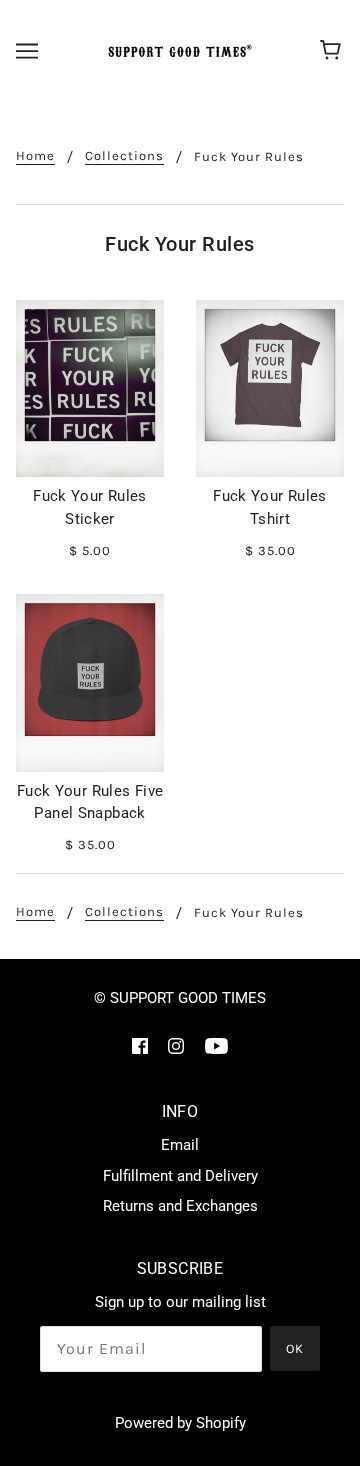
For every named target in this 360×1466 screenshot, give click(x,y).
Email (180, 1145)
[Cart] (333, 51)
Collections (124, 156)
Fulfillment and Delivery (180, 1176)
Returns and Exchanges (180, 1206)
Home (35, 156)
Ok (295, 1348)
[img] (140, 1045)
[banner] (177, 51)
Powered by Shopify (180, 1423)
